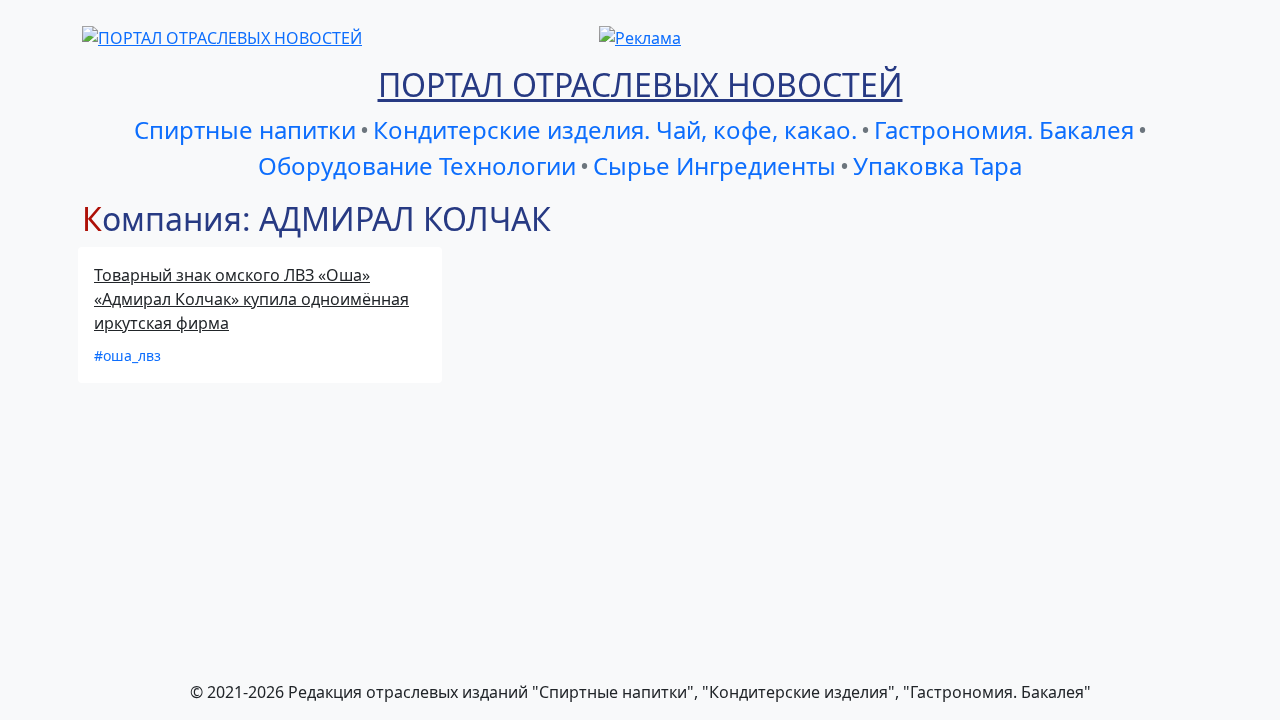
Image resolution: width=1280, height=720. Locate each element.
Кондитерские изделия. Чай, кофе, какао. (615, 129)
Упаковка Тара (937, 165)
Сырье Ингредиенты (714, 165)
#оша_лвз (127, 355)
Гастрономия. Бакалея (1004, 129)
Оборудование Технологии (417, 165)
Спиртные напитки (245, 129)
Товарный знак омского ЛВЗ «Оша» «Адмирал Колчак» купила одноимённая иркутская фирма (251, 299)
